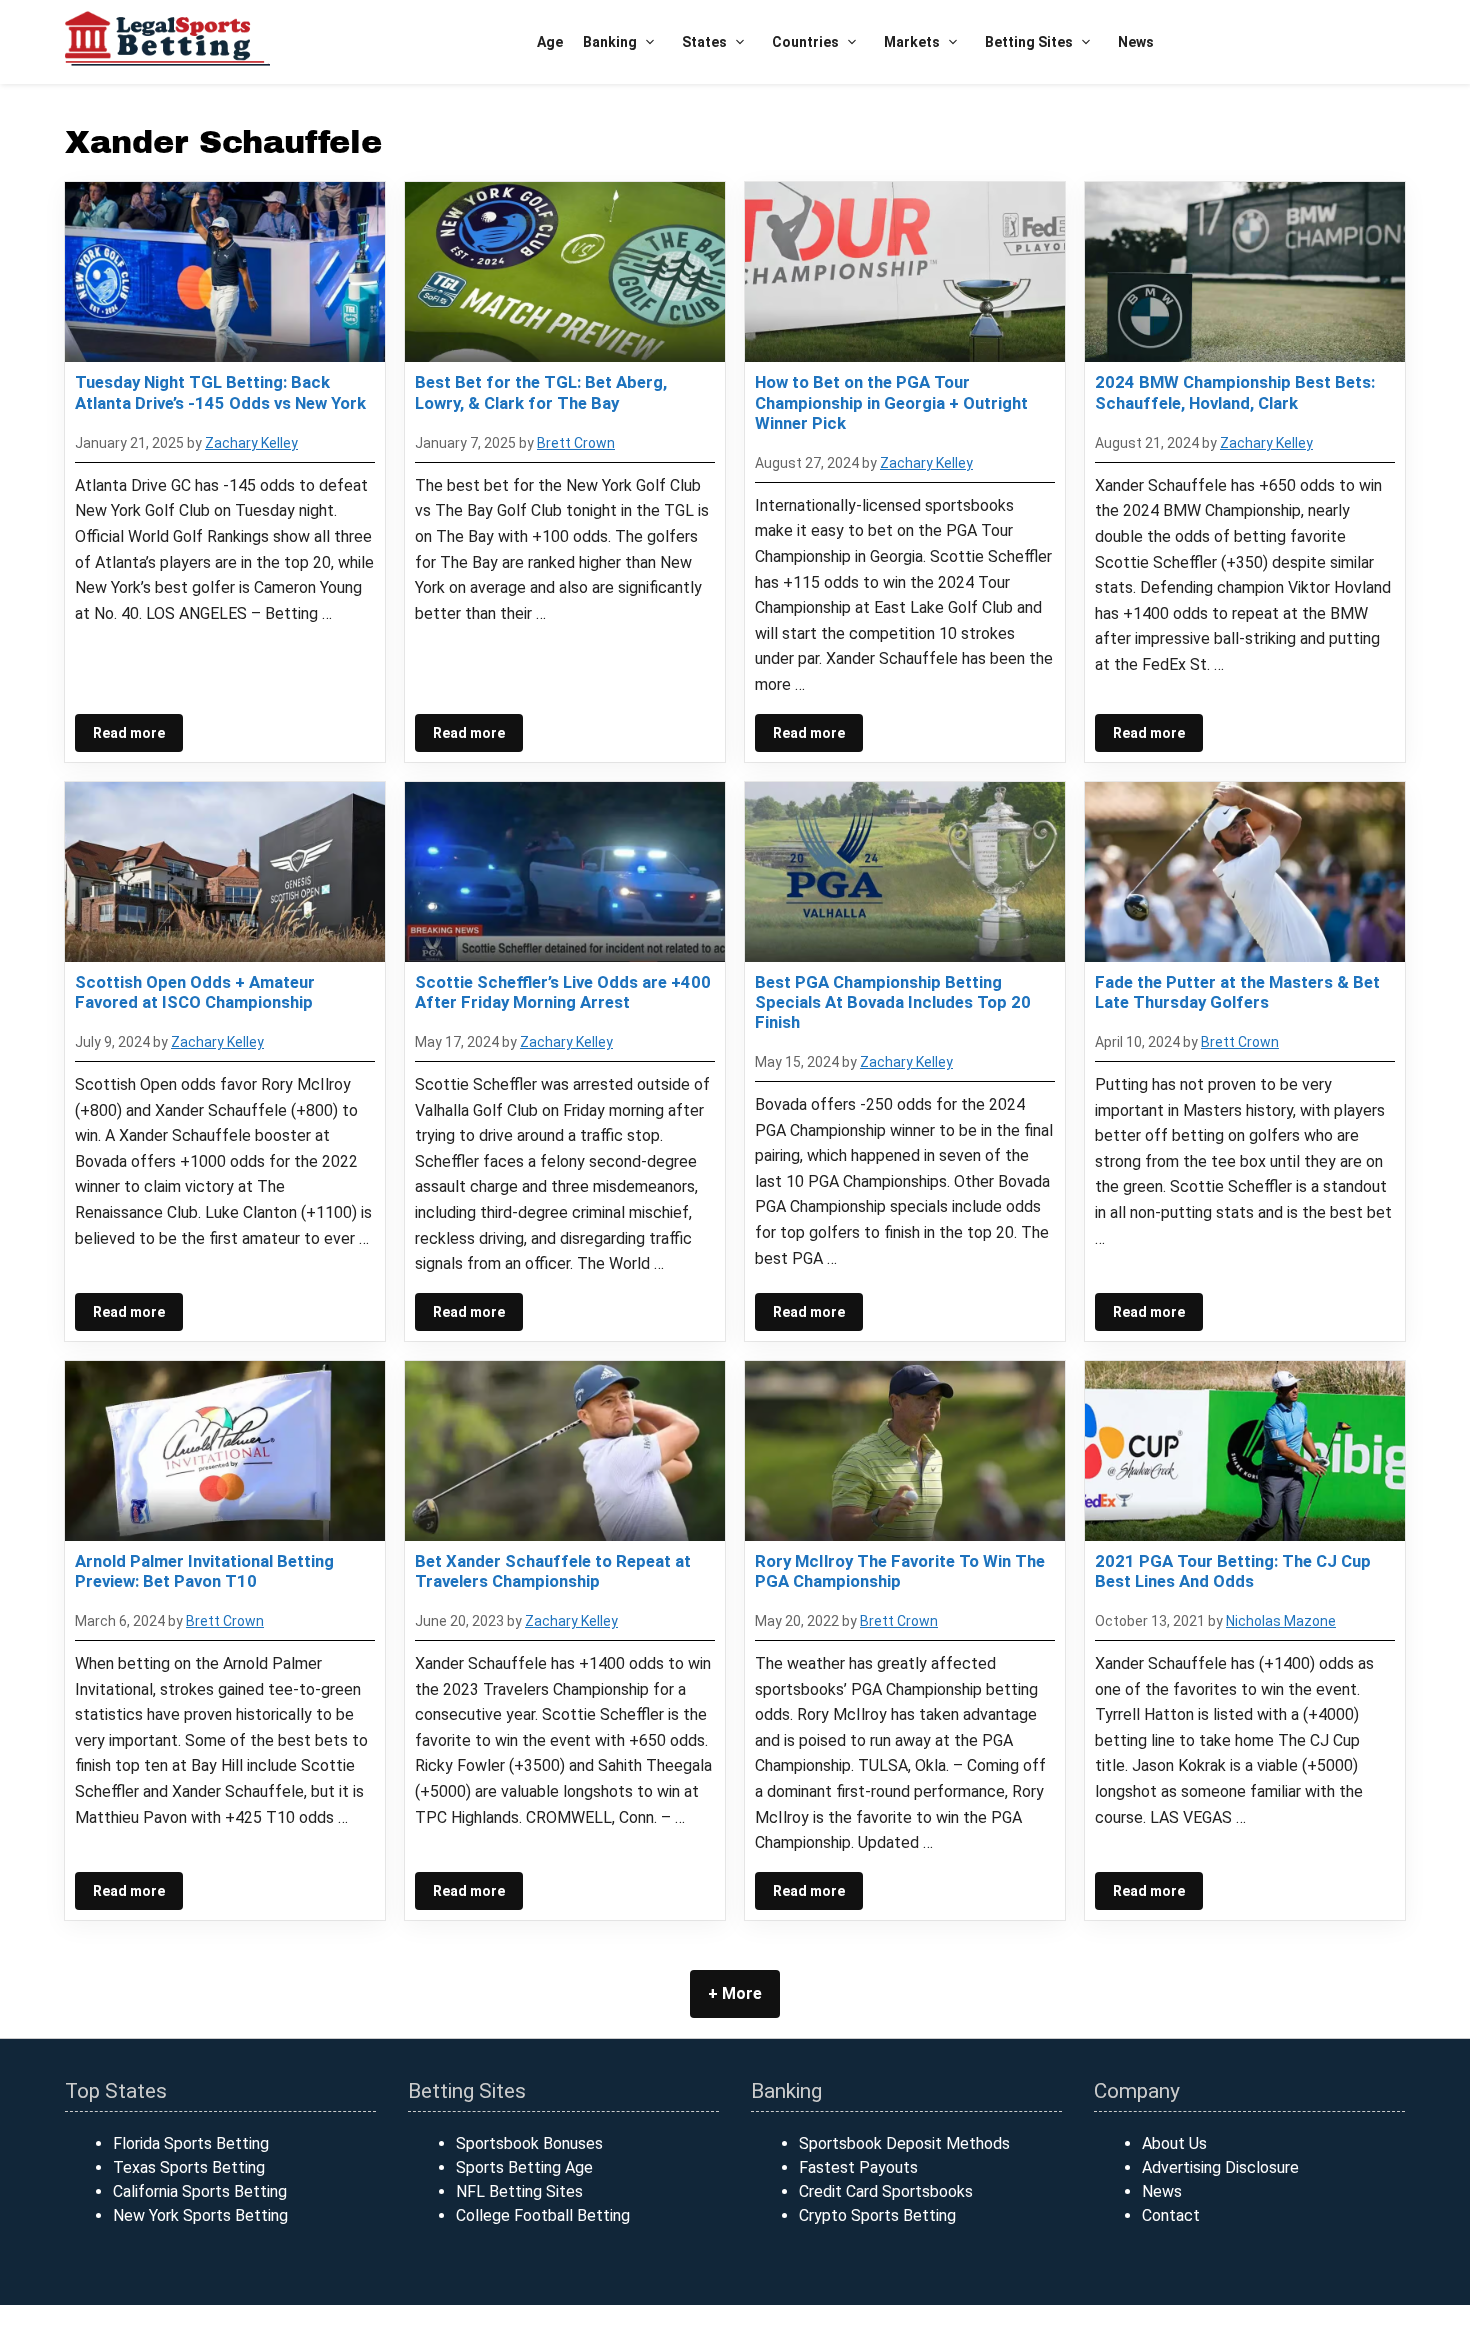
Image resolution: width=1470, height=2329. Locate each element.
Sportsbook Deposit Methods (904, 2143)
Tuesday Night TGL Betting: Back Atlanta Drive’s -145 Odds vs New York (220, 392)
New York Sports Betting (200, 2215)
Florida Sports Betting (191, 2143)
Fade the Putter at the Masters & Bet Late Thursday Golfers (1237, 992)
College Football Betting (543, 2215)
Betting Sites (1029, 42)
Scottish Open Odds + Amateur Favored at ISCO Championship (195, 992)
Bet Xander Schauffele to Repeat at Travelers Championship (553, 1571)
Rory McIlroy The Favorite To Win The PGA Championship (900, 1571)
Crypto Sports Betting (877, 2215)
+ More (735, 1993)
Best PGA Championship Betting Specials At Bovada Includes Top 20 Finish (893, 1002)
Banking (610, 42)
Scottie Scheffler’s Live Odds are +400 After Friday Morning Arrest (563, 992)
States (704, 42)
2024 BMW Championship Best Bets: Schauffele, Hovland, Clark (1235, 392)
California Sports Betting (200, 2191)
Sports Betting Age (524, 2167)
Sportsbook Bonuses (529, 2143)
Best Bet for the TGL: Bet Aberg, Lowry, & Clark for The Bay (541, 392)
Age (550, 42)
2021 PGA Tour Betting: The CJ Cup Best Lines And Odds (1233, 1571)
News (1136, 42)
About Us (1174, 2143)
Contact (1171, 2215)
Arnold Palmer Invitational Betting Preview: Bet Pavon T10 (204, 1571)
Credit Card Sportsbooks (886, 2191)
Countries (805, 42)
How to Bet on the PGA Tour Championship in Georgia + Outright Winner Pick (891, 402)
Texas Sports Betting (189, 2167)
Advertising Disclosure (1220, 2167)
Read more (129, 733)
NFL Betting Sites (519, 2191)
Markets (912, 42)
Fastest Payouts (858, 2167)
